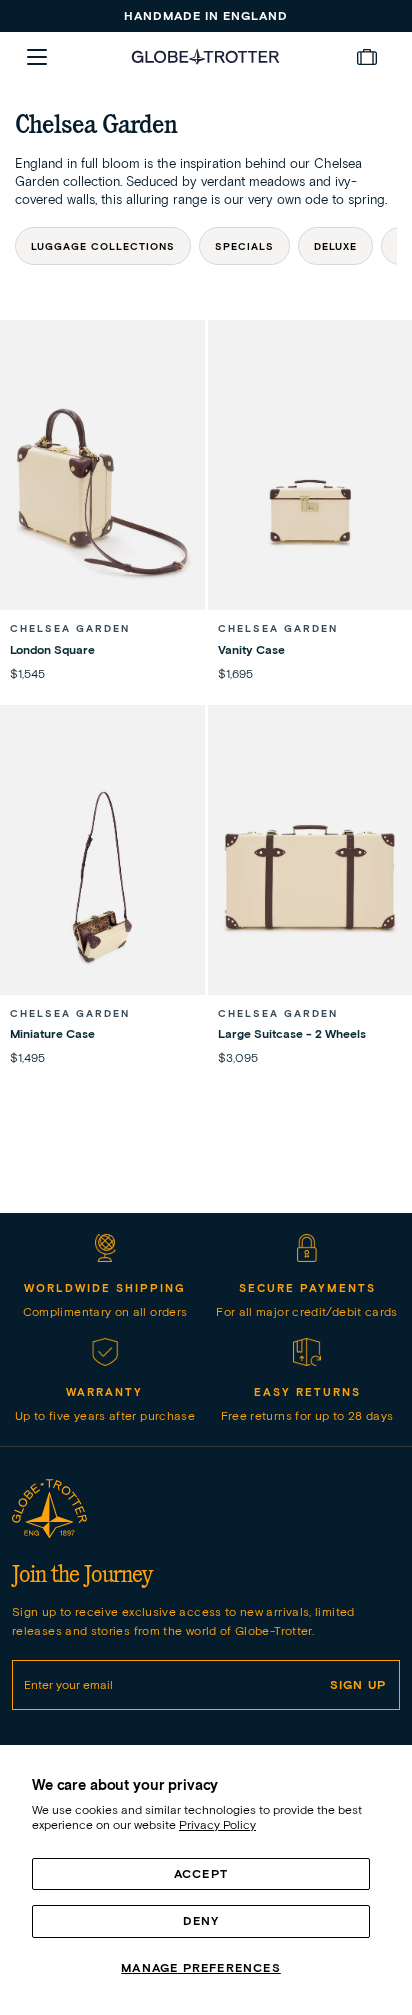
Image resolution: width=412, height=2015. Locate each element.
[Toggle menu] (37, 57)
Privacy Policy (217, 1824)
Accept (201, 1873)
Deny (201, 1920)
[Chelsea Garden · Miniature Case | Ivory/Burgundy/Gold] (102, 877)
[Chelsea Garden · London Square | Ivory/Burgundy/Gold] (102, 492)
